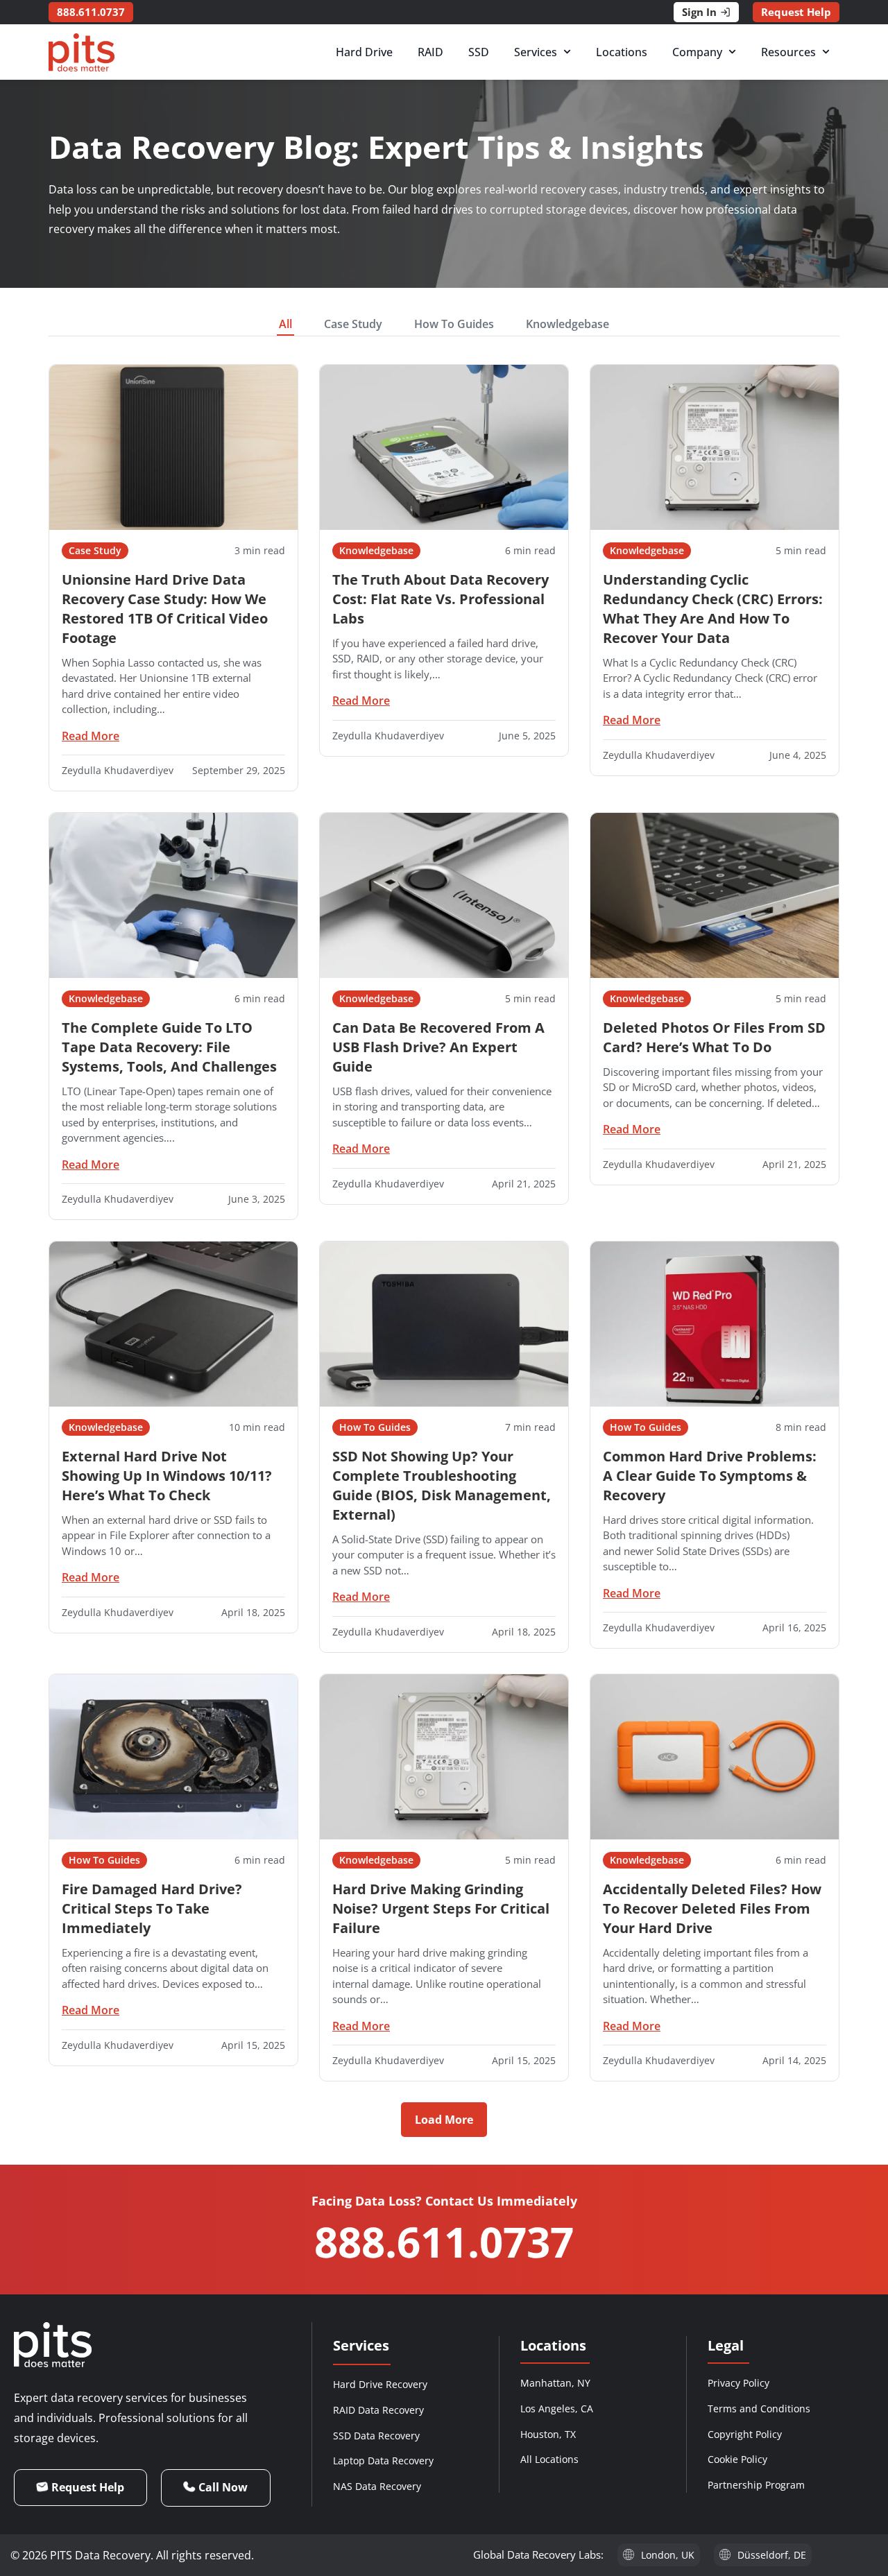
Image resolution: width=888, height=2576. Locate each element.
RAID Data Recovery (378, 2410)
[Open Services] (567, 52)
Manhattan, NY (555, 2383)
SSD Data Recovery (376, 2436)
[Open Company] (732, 52)
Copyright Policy (745, 2434)
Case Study (353, 324)
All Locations (549, 2459)
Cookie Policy (737, 2459)
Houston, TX (548, 2434)
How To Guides (454, 324)
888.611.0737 (444, 2242)
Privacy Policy (738, 2383)
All (285, 324)
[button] (444, 2120)
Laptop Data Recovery (383, 2461)
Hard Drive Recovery (380, 2384)
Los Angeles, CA (557, 2408)
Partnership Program (756, 2485)
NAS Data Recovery (377, 2486)
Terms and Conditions (759, 2408)
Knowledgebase (567, 324)
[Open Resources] (826, 52)
